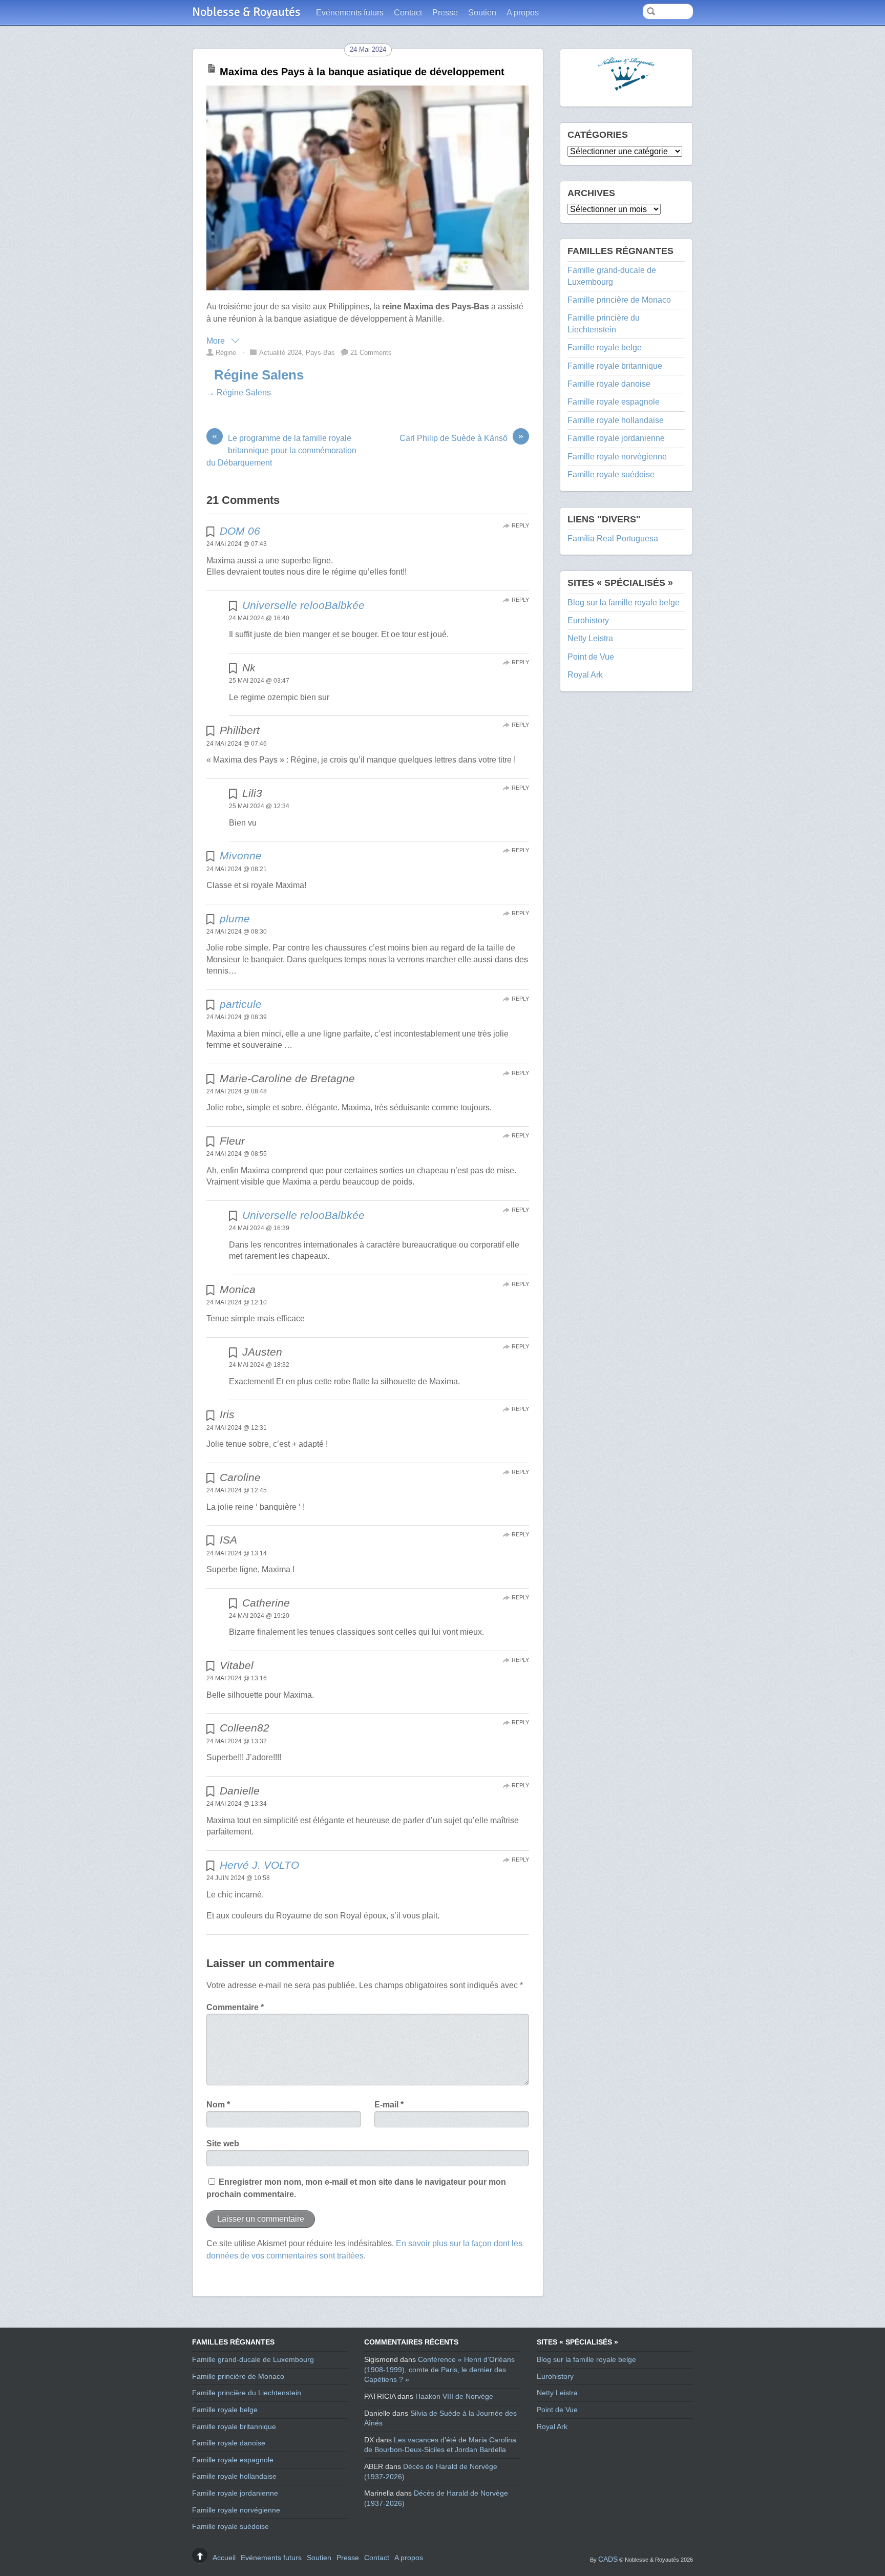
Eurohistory (588, 620)
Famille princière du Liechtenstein (247, 2393)
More (217, 341)
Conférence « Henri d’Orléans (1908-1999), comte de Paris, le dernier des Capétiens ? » (439, 2369)
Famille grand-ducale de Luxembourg (253, 2359)
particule (241, 1004)
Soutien (482, 13)
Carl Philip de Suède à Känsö (461, 437)
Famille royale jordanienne (616, 438)
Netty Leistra (590, 638)
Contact (408, 13)
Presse (445, 13)
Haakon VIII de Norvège (454, 2396)
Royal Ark (585, 675)
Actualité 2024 (280, 353)
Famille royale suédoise (611, 474)
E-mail (389, 2105)
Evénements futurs (350, 13)
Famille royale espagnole (614, 402)
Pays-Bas (320, 353)
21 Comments (371, 353)
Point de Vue (591, 657)
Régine (226, 353)
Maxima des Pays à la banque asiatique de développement (362, 72)
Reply (520, 525)
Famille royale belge (605, 347)
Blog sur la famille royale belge (624, 603)
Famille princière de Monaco (619, 300)
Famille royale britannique (615, 366)
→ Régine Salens (239, 393)
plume (235, 919)
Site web (223, 2144)
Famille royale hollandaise (616, 420)
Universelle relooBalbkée (303, 605)
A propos (523, 13)
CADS (608, 2559)
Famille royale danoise (609, 384)
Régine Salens (259, 375)
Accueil (224, 2558)
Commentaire (235, 2007)
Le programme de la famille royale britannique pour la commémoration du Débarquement (281, 450)
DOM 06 (240, 531)
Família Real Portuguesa (613, 539)
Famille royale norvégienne (617, 457)
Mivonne (241, 856)
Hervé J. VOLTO (259, 1865)
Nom (218, 2105)
